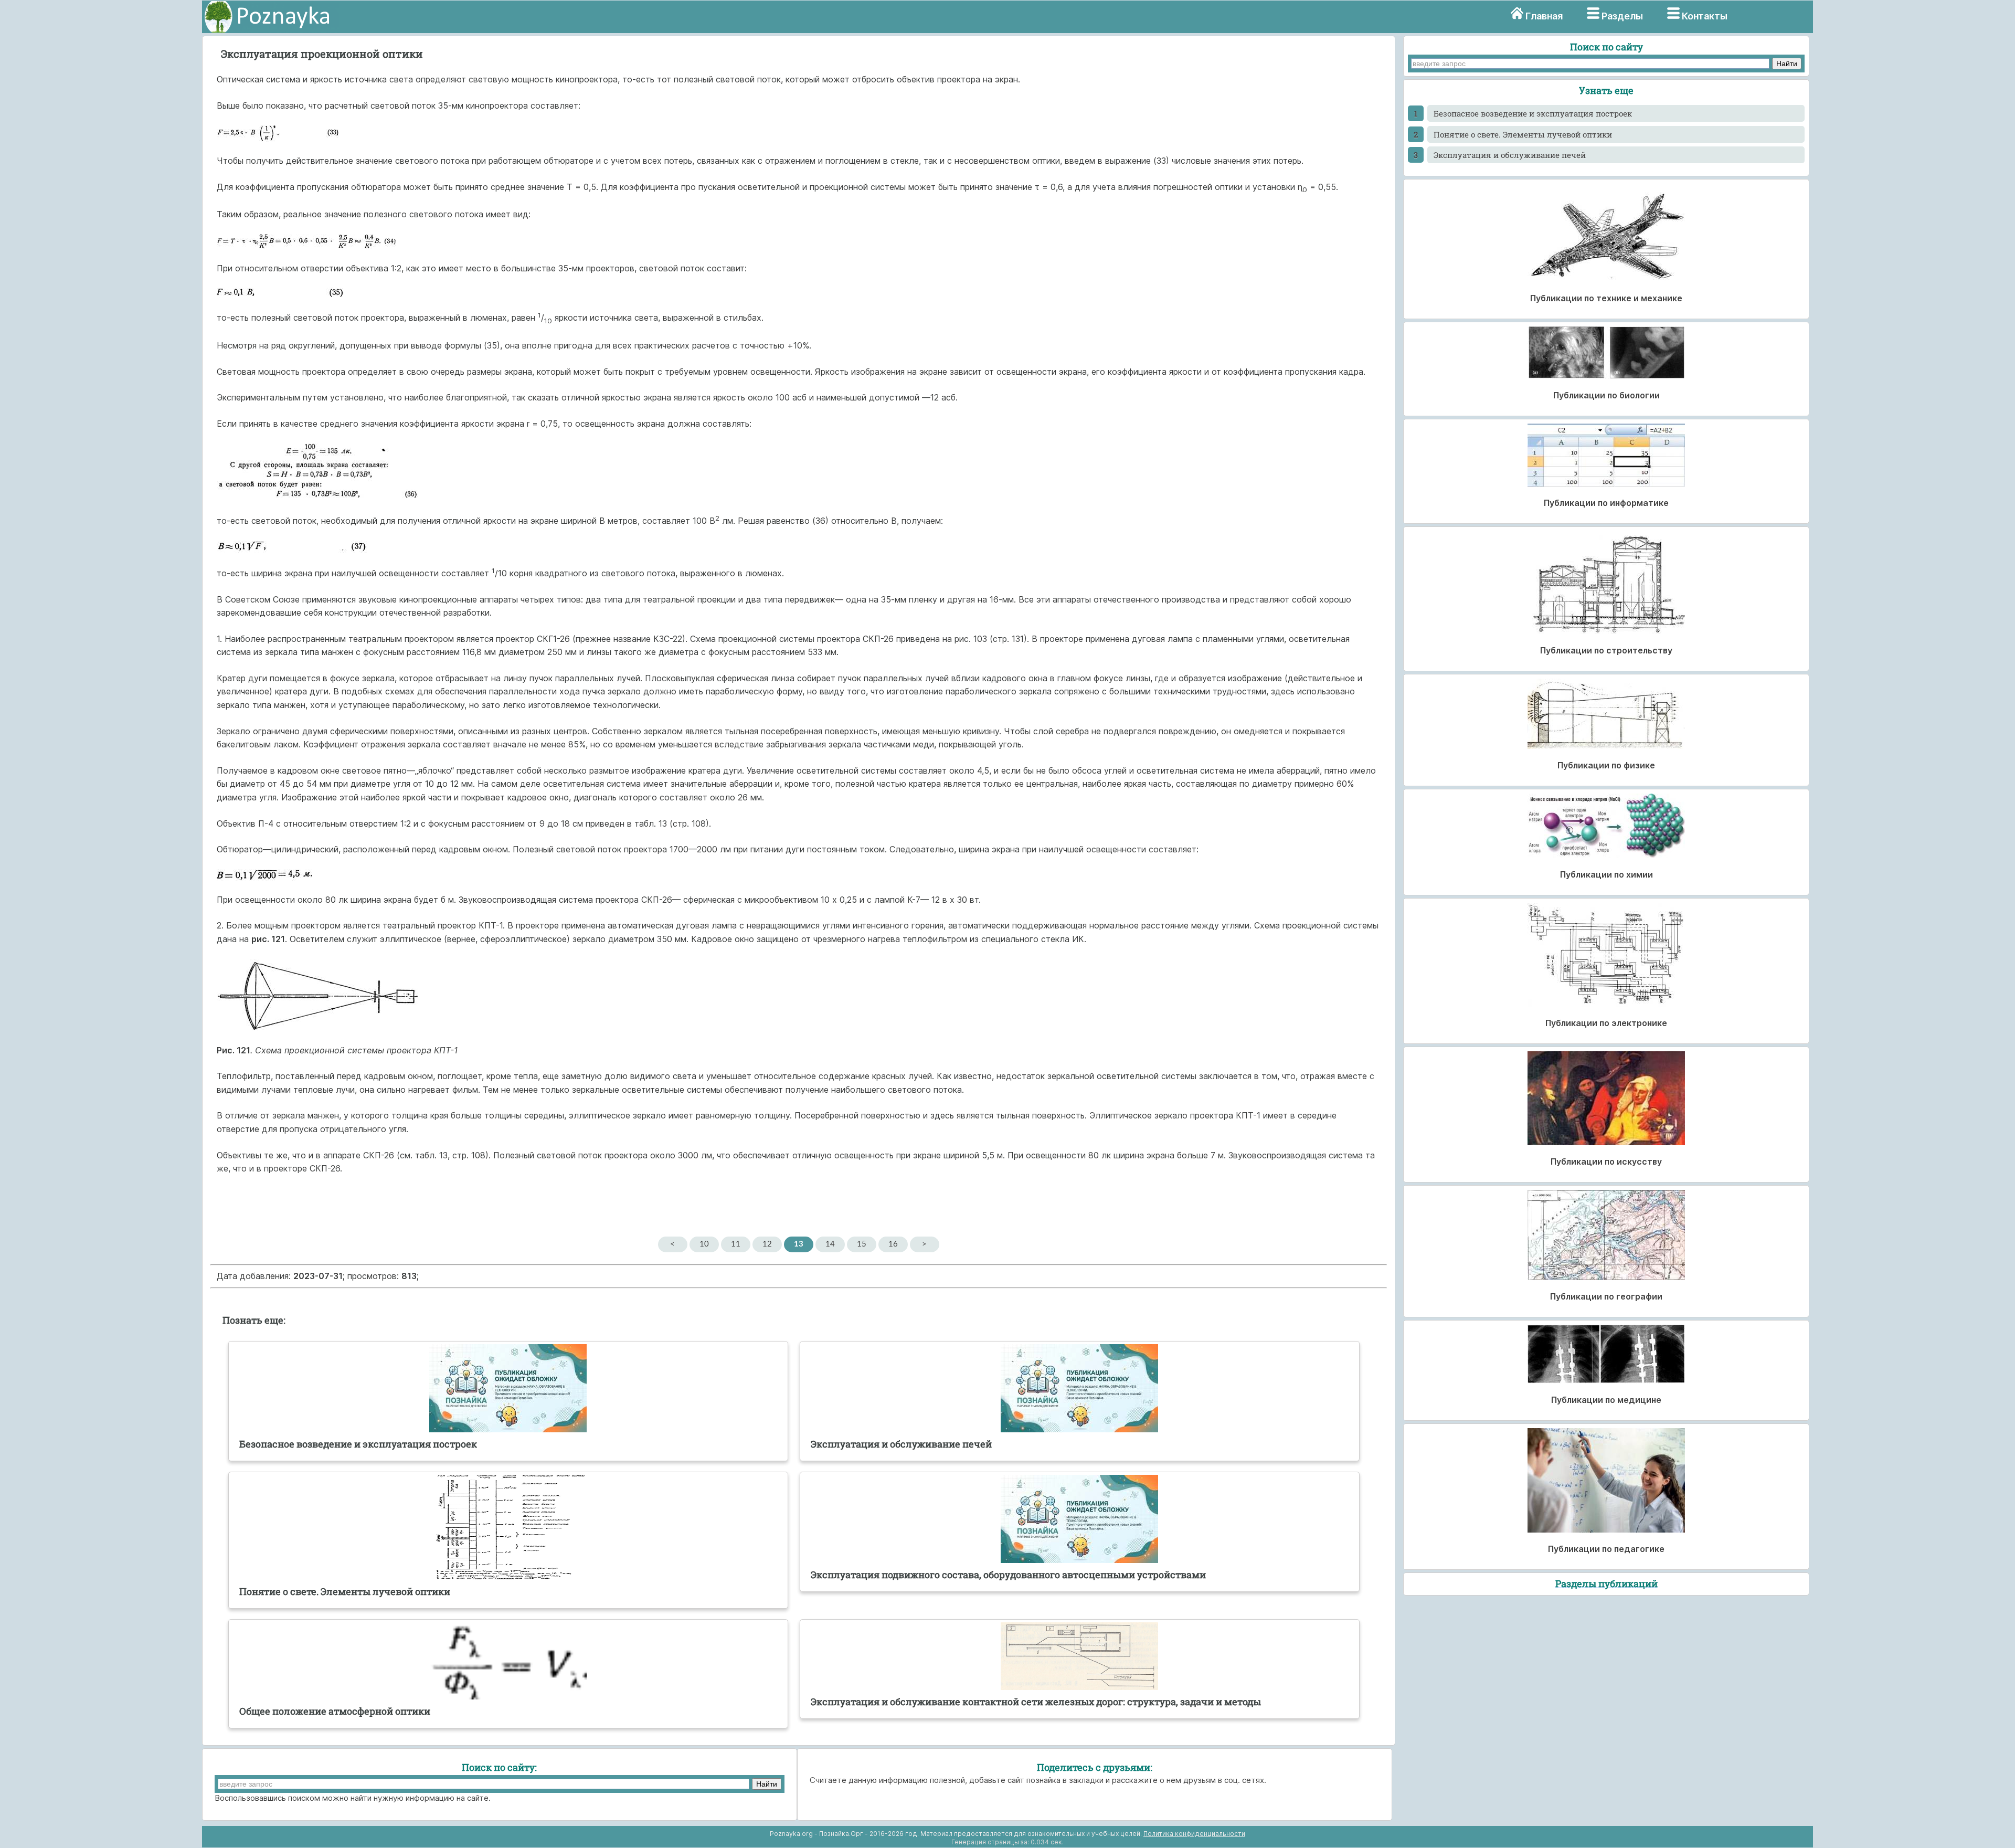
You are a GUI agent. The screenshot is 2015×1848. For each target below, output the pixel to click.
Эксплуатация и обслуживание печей (1510, 155)
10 (704, 1244)
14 (830, 1244)
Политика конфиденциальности (1194, 1834)
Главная (1544, 16)
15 (862, 1244)
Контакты (1705, 16)
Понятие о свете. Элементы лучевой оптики (1523, 134)
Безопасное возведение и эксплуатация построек (1533, 113)
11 (736, 1244)
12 (767, 1244)
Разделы (1622, 16)
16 (893, 1244)
